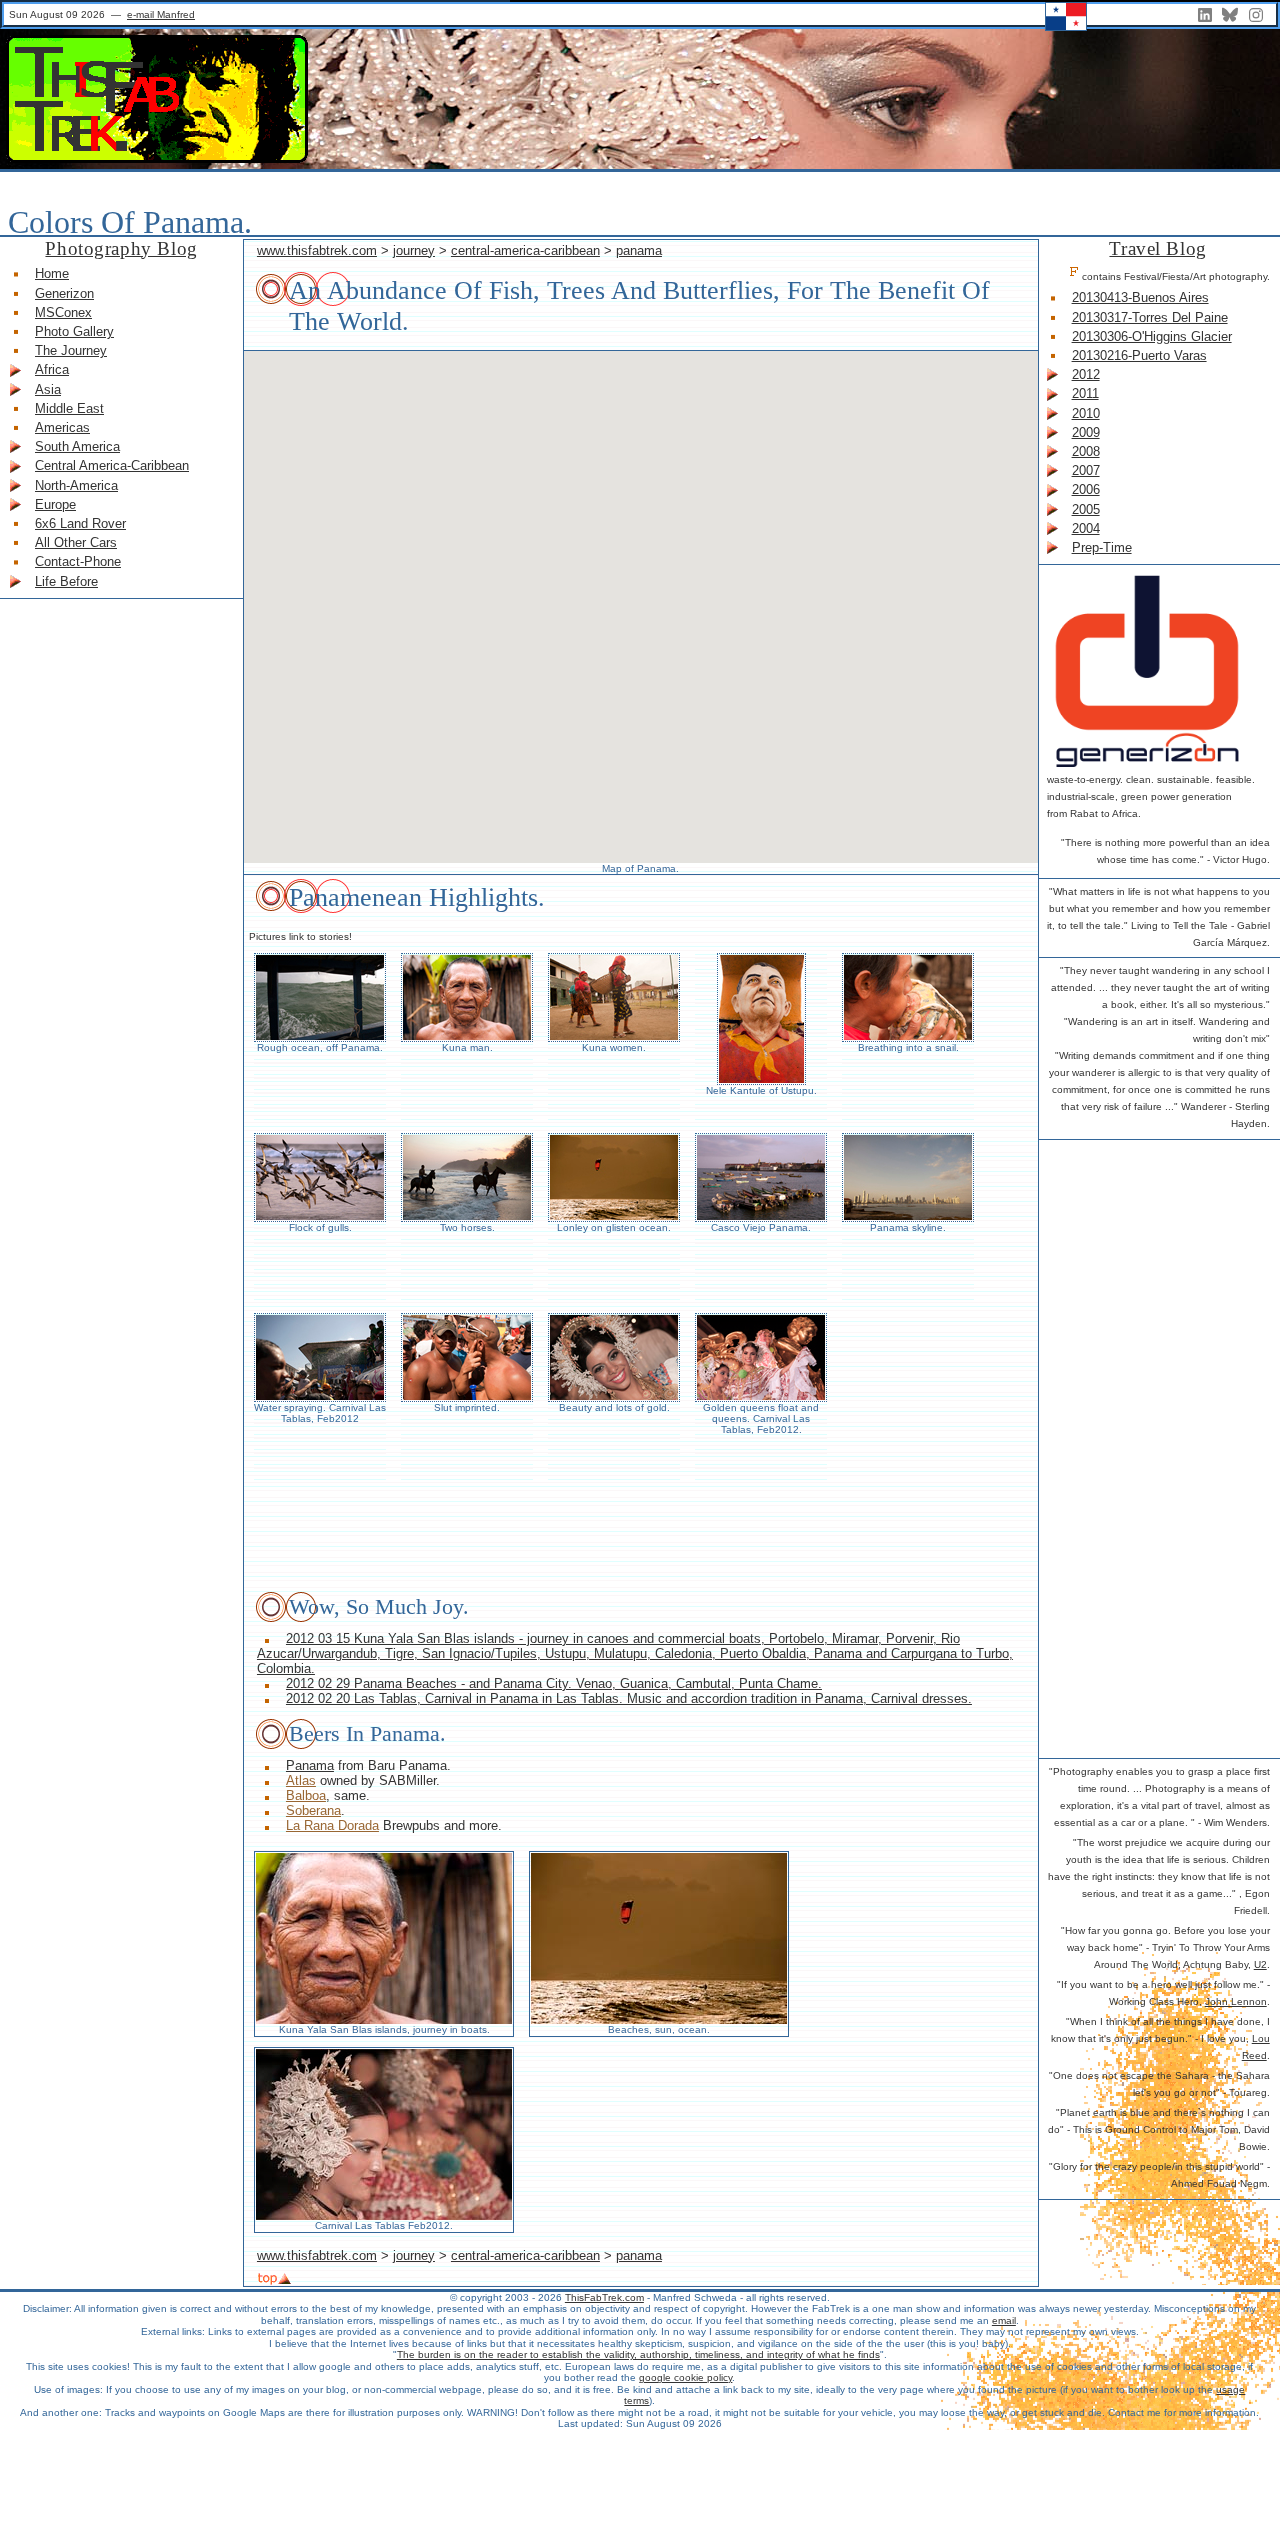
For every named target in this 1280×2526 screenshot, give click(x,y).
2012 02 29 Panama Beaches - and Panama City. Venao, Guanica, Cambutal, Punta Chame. (554, 1683)
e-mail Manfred (161, 14)
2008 (1086, 451)
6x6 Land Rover (80, 523)
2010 (1086, 413)
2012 (1086, 374)
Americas (62, 427)
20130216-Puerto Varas (1139, 355)
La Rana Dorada (332, 1825)
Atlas (301, 1780)
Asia (48, 389)
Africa (52, 369)
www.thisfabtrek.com (317, 250)
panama (639, 250)
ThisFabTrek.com (604, 2297)
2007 (1086, 470)
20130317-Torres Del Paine (1150, 317)
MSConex (63, 312)
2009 (1086, 432)
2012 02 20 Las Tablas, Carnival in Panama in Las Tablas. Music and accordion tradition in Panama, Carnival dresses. (629, 1698)
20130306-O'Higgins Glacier (1152, 336)
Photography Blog (121, 248)
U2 (1260, 1964)
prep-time (1102, 547)
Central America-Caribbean (112, 465)
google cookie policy (685, 2377)
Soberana (313, 1810)
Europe (55, 504)
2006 (1086, 489)
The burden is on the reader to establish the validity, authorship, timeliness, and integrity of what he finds (638, 2354)
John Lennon (1236, 2001)
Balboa (306, 1795)
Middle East (69, 408)
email (1004, 2320)
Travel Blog (1157, 248)
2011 (1085, 393)
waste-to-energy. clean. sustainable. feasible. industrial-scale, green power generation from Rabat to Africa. (1151, 796)
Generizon (64, 293)
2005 (1086, 509)
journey (414, 250)
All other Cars (76, 542)
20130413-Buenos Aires (1140, 297)
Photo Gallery (74, 331)
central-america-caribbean (525, 250)
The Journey (71, 350)
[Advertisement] (1127, 1446)
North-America (76, 485)
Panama (310, 1765)
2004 (1086, 528)
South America (77, 446)
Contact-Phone (78, 561)
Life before (66, 581)
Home (52, 273)
